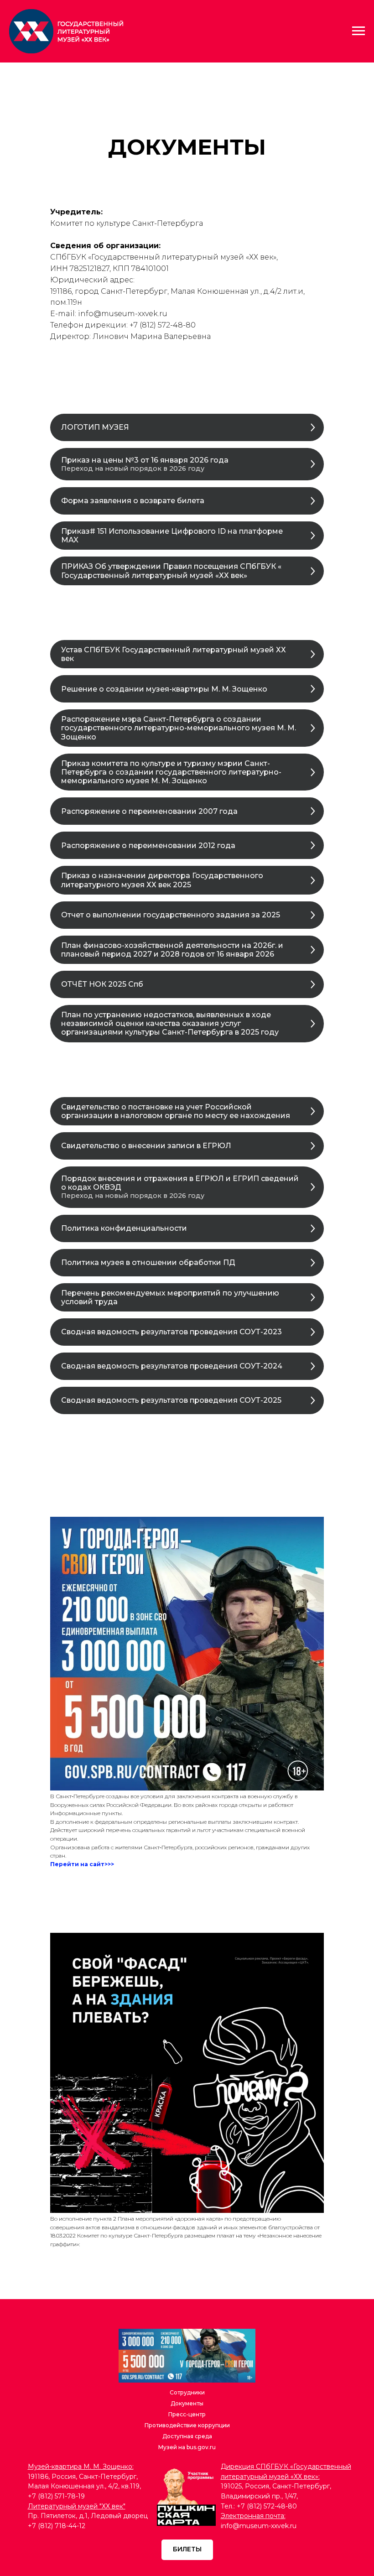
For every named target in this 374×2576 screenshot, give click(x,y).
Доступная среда (187, 2436)
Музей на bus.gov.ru (187, 2447)
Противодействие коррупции (187, 2425)
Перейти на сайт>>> (82, 1864)
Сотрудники (187, 2392)
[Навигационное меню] (358, 31)
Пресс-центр (187, 2414)
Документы (187, 2403)
